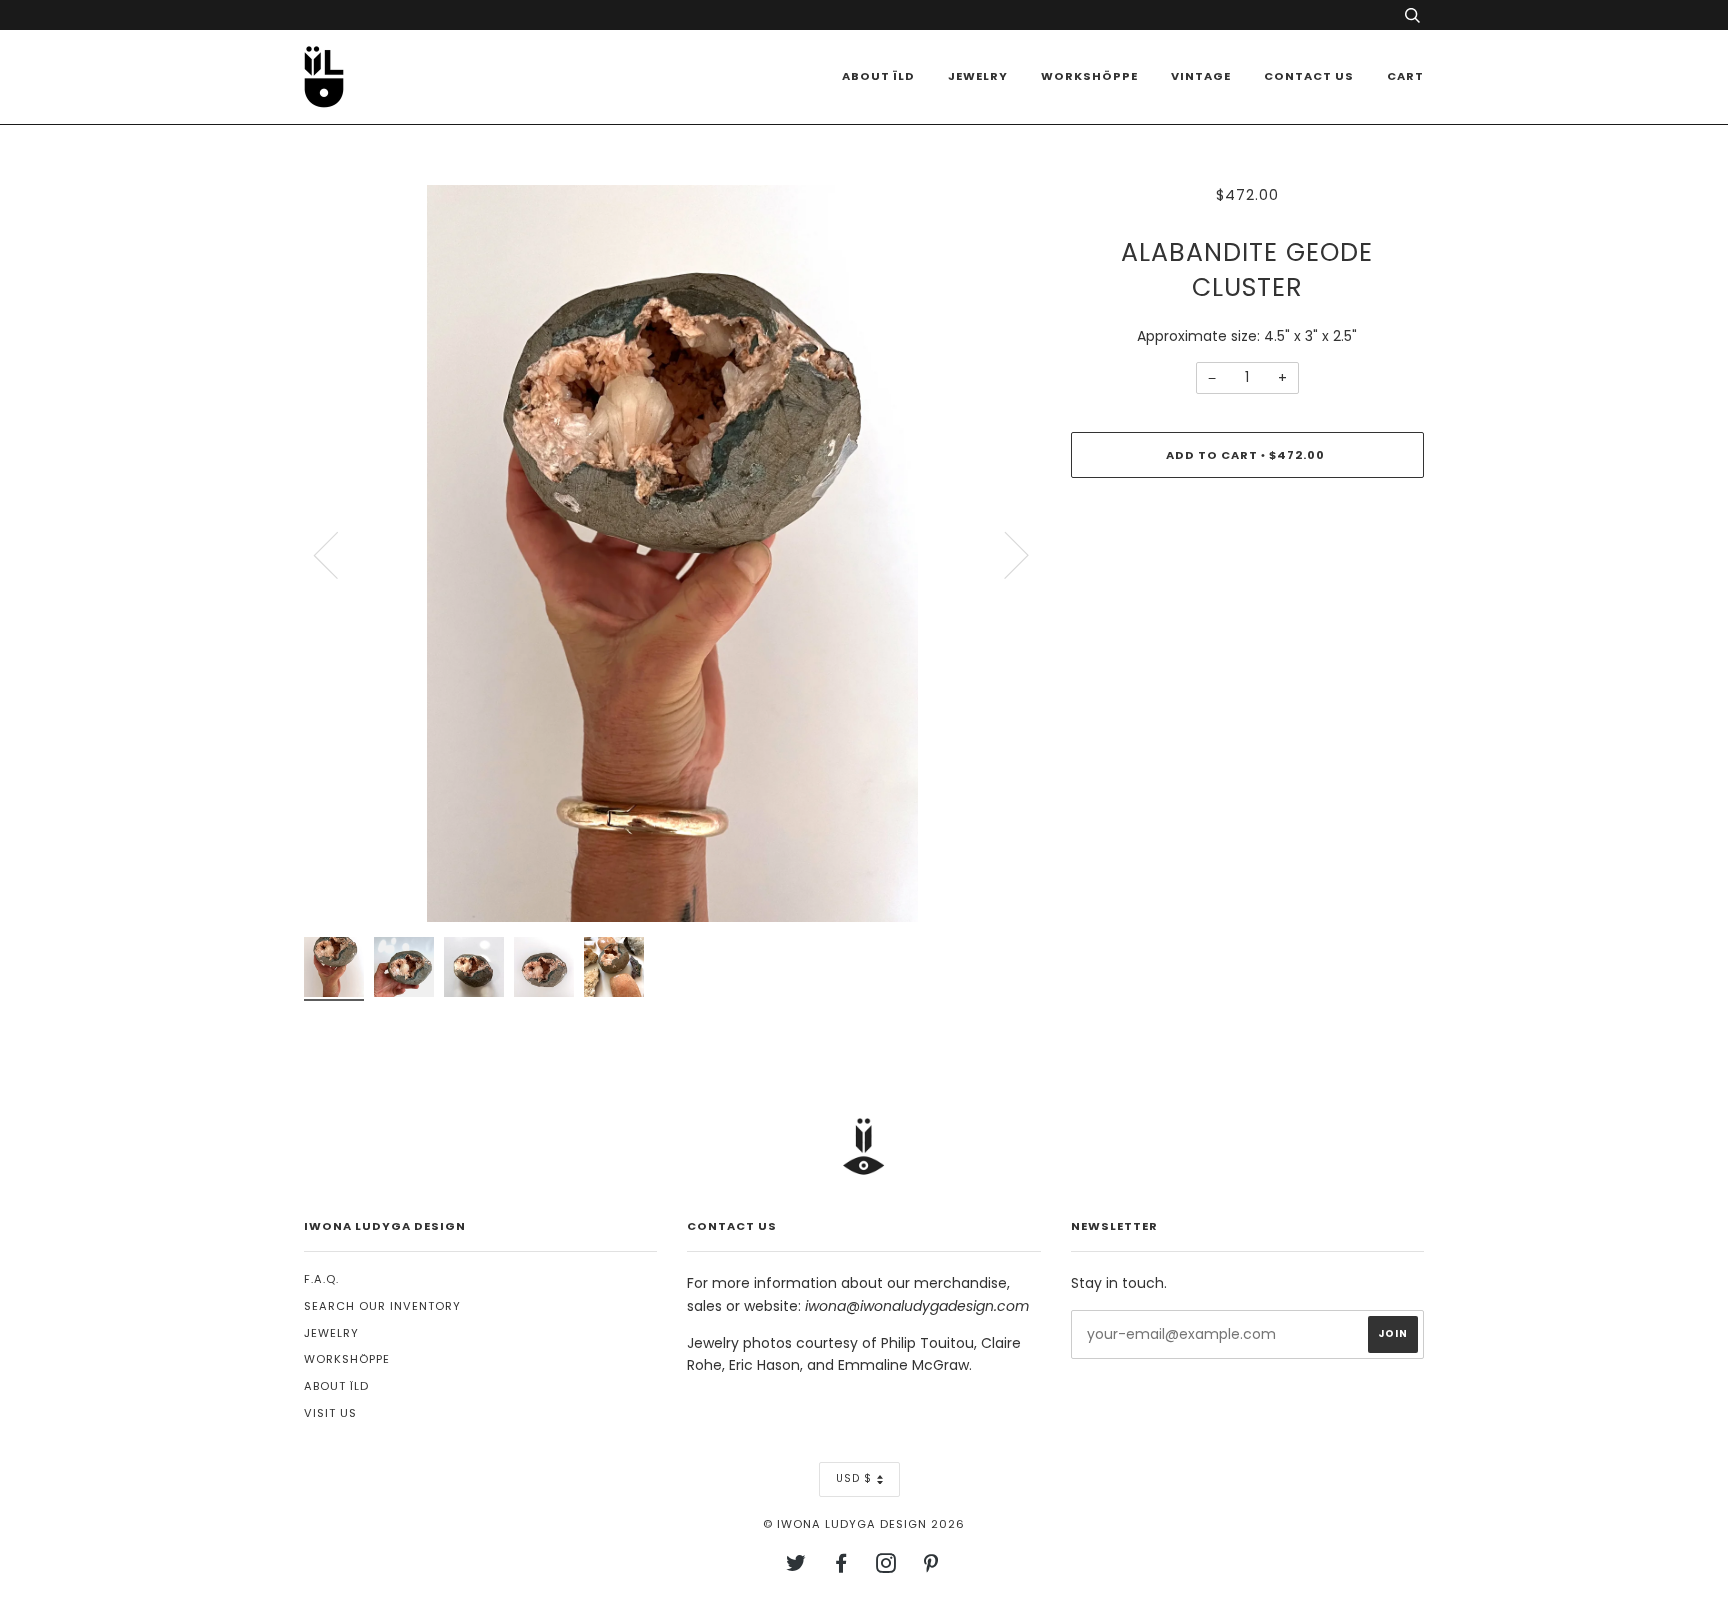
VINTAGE (1201, 76)
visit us (330, 1413)
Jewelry (978, 76)
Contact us (1309, 76)
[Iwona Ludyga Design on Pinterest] (931, 1567)
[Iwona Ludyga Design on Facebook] (841, 1567)
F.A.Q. (321, 1279)
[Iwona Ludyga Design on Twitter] (796, 1567)
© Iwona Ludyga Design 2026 (864, 1524)
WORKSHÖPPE (1089, 76)
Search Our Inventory (382, 1306)
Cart (1405, 76)
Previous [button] (338, 554)
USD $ (854, 1478)
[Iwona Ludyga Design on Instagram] (886, 1567)
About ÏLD (878, 76)
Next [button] (1004, 554)
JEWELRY (331, 1333)
